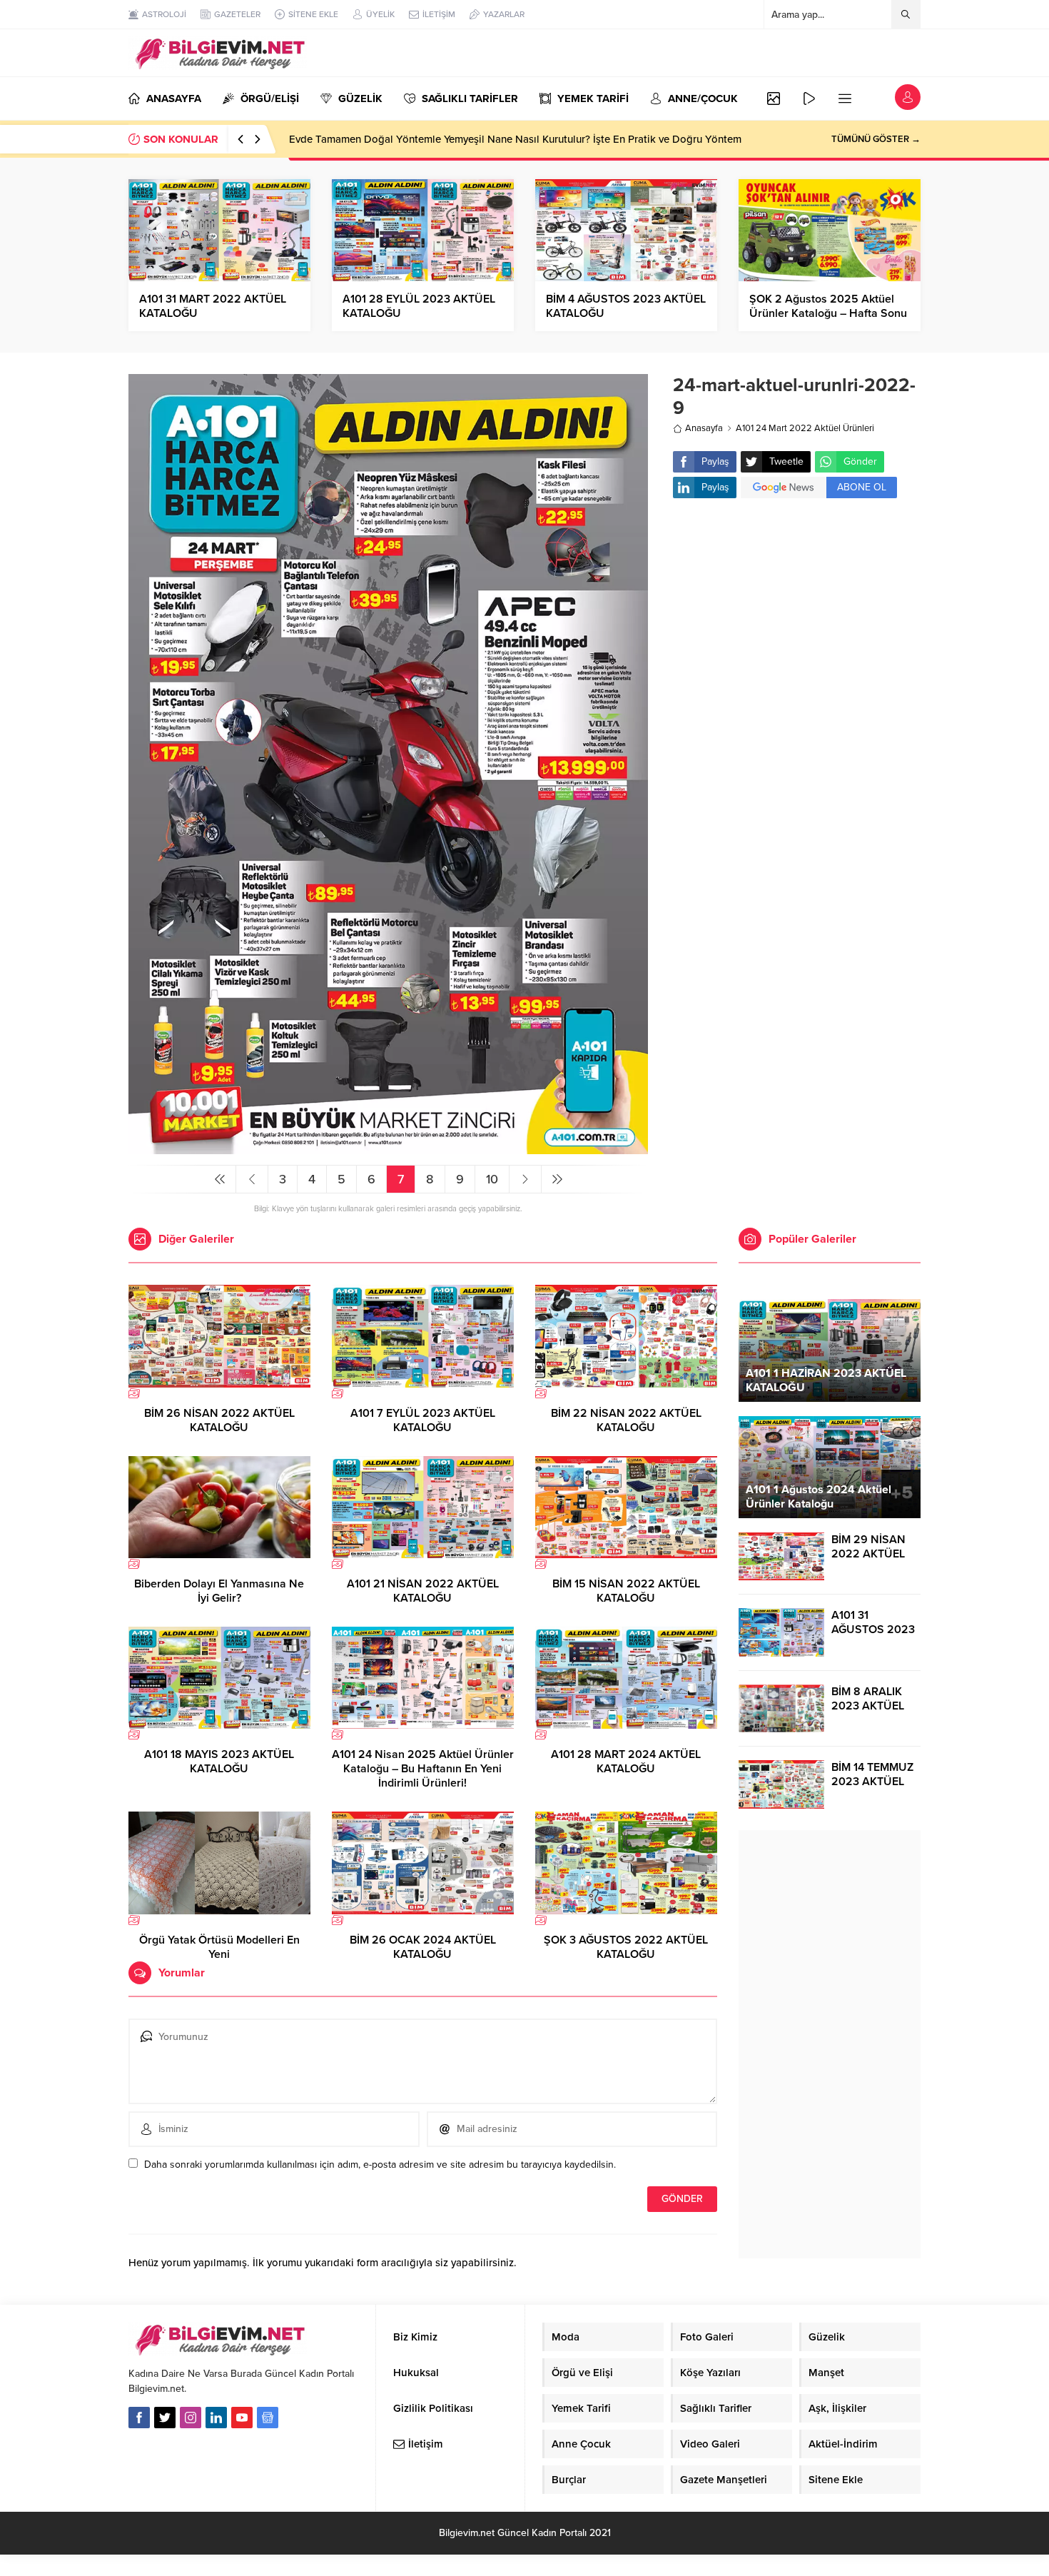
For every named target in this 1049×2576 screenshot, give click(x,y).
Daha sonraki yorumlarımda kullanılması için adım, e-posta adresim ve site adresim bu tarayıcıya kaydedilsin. (380, 2165)
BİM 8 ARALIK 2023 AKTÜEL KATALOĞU (868, 1706)
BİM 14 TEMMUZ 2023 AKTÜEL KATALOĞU (872, 1782)
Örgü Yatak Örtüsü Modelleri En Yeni (219, 1947)
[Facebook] (139, 2418)
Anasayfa (704, 428)
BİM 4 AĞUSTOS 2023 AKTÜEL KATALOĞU (626, 306)
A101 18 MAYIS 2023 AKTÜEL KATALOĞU (219, 1762)
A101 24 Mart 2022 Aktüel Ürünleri (805, 428)
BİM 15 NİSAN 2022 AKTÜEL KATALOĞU (626, 1591)
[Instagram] (191, 2418)
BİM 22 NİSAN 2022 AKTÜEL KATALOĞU (626, 1420)
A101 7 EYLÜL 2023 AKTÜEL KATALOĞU (423, 1420)
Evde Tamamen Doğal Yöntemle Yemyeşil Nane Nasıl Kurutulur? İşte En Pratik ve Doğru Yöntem (515, 139)
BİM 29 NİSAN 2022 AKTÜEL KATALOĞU (868, 1554)
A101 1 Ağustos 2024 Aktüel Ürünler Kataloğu (819, 1497)
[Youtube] (242, 2418)
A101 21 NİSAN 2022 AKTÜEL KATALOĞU (423, 1591)
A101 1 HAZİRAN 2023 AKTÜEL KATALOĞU (826, 1380)
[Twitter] (165, 2418)
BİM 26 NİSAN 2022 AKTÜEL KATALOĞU (219, 1420)
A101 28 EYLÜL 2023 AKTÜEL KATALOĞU (419, 306)
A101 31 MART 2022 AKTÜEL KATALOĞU (213, 306)
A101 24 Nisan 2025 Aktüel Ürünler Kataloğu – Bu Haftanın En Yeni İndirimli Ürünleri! (423, 1769)
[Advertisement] (797, 623)
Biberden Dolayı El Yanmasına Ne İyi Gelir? (219, 1591)
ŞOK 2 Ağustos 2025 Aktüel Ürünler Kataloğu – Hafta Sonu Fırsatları (828, 313)
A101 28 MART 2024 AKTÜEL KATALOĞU (626, 1762)
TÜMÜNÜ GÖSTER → (876, 139)
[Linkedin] (216, 2418)
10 (492, 1179)
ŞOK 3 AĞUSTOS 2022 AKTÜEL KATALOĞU (626, 1947)
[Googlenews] (268, 2418)
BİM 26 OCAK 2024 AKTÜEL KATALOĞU (423, 1947)
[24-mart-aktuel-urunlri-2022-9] (388, 1148)
